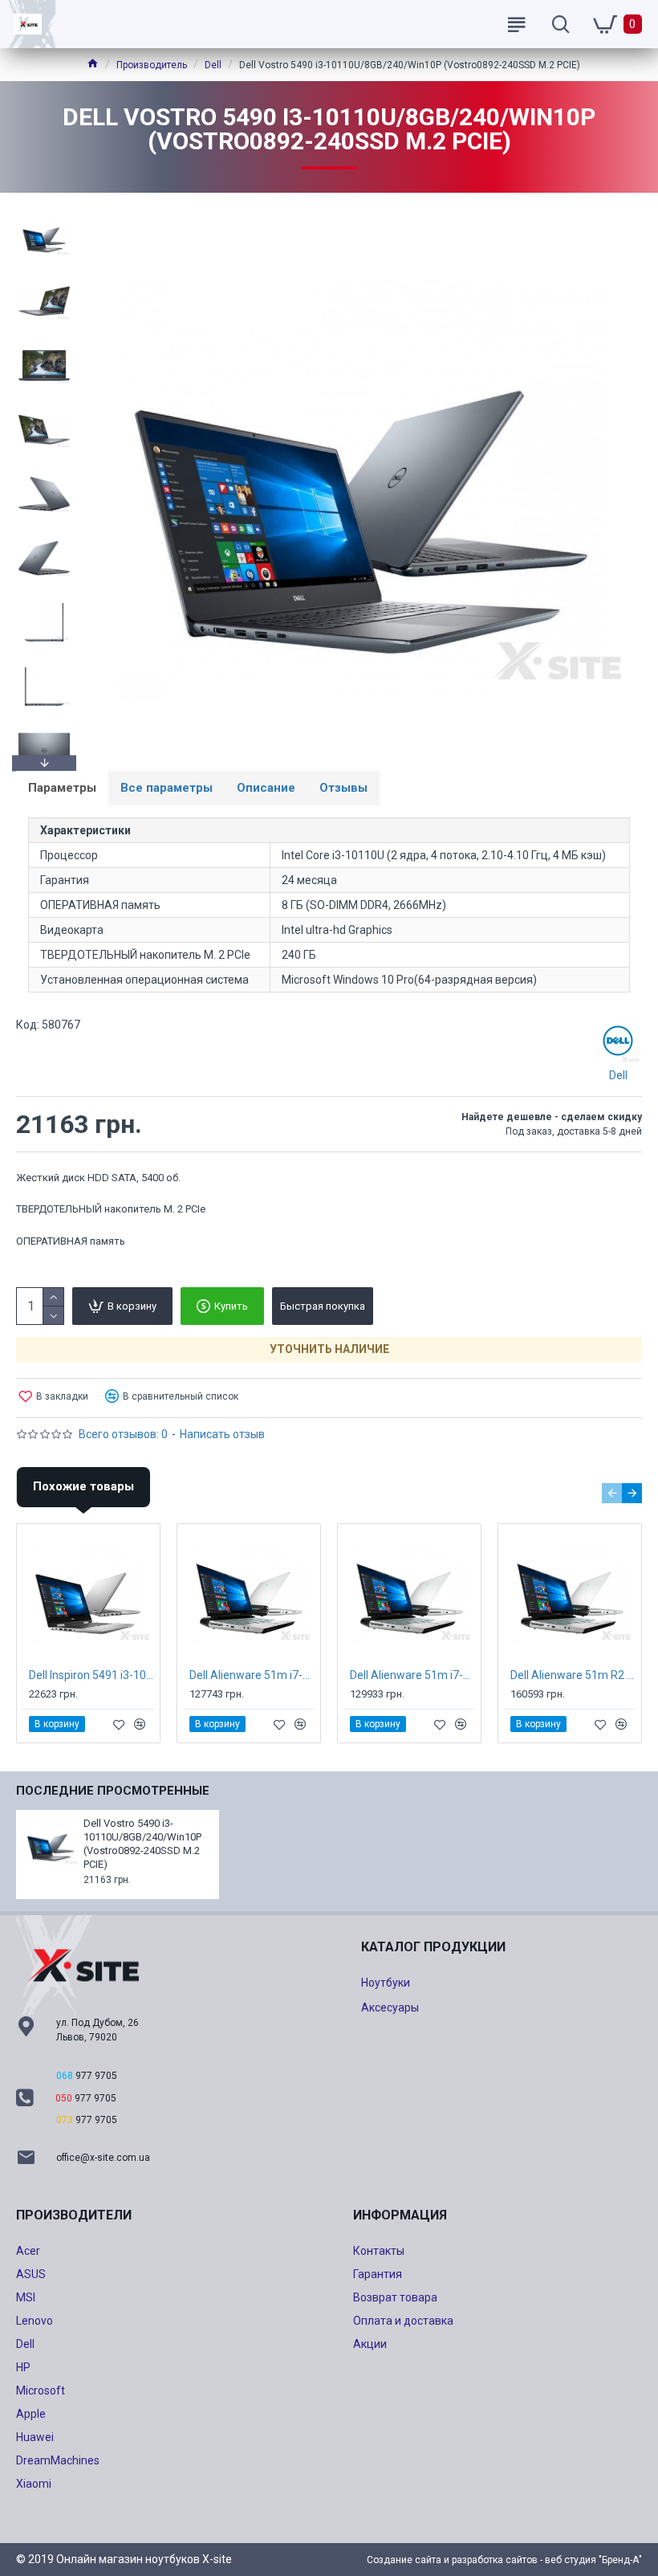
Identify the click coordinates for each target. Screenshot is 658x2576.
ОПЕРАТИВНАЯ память (71, 1241)
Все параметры (167, 788)
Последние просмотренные (113, 1791)
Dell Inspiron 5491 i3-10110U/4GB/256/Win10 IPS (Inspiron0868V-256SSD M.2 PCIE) (91, 1675)
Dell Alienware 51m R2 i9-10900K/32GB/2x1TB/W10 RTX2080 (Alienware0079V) (573, 1675)
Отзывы (343, 788)
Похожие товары (83, 1486)
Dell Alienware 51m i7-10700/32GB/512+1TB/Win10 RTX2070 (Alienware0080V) (252, 1675)
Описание (266, 788)
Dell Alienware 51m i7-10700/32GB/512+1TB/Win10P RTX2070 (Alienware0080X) (412, 1675)
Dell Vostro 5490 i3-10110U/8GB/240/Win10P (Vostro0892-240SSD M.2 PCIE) (142, 1844)
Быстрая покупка (323, 1306)
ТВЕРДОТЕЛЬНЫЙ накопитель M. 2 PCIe (111, 1209)
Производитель (152, 65)
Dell (213, 65)
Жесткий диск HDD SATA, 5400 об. (98, 1178)
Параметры (62, 788)
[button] (44, 213)
